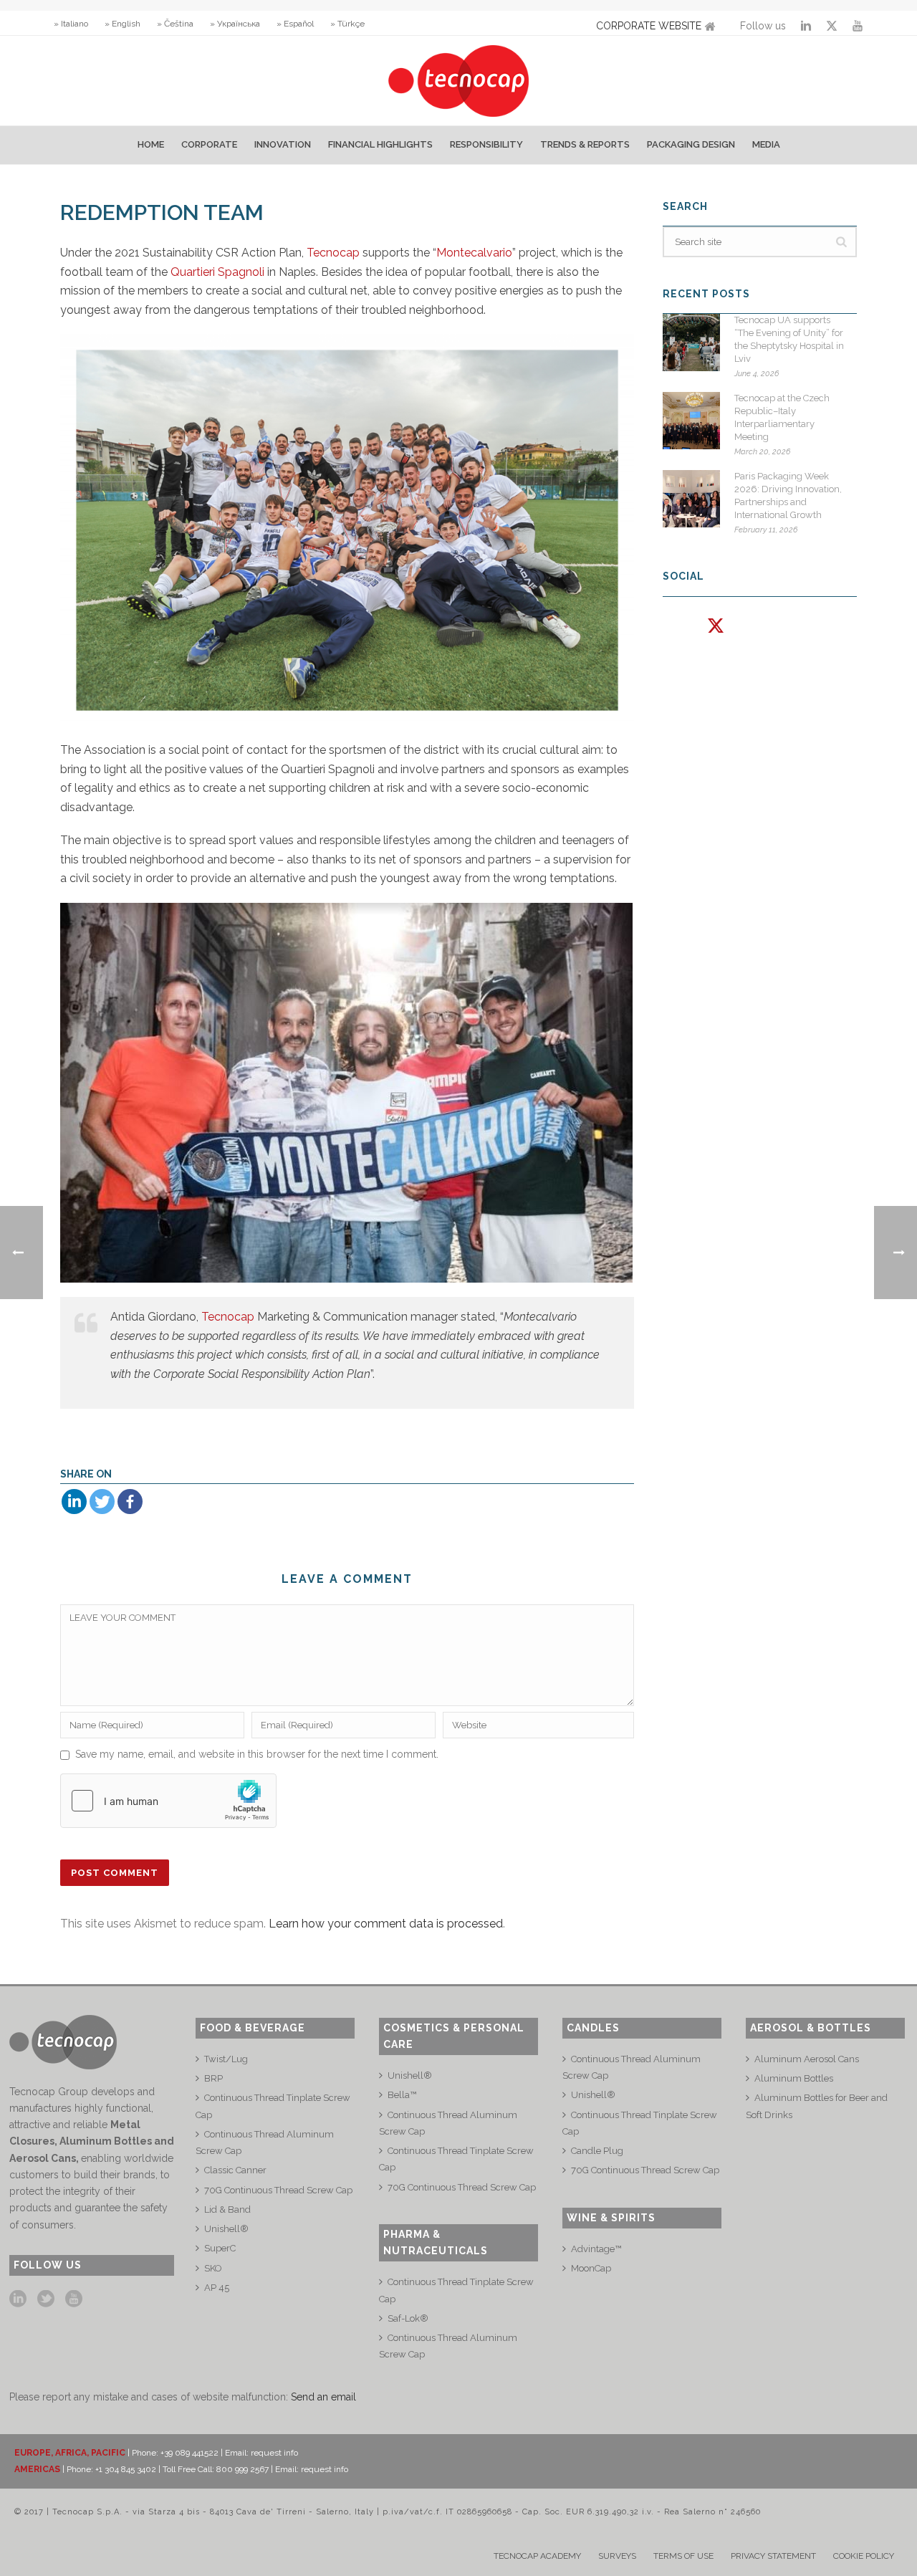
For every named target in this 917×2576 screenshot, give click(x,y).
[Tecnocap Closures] (459, 81)
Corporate (209, 144)
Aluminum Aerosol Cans (807, 2059)
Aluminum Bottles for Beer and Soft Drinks (817, 2106)
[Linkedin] (74, 1502)
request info (274, 2453)
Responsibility (486, 144)
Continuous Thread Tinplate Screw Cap (273, 2106)
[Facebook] (130, 1502)
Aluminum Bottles (794, 2078)
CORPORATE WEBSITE (649, 26)
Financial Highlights (380, 144)
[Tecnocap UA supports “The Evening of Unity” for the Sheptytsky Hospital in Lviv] (691, 343)
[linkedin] (18, 2299)
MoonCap (591, 2268)
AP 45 (217, 2288)
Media (766, 144)
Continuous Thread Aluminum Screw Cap (265, 2142)
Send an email (323, 2397)
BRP (213, 2078)
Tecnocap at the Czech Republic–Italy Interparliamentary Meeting (782, 417)
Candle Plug (597, 2151)
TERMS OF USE (683, 2556)
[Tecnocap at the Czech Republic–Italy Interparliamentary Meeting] (691, 421)
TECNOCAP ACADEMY (537, 2556)
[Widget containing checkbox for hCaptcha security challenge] (168, 1801)
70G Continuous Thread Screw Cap (278, 2190)
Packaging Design (691, 144)
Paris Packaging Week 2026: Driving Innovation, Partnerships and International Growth (788, 495)
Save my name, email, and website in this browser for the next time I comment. (257, 1754)
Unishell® (226, 2229)
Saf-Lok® (408, 2318)
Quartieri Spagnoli (217, 272)
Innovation (283, 144)
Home (151, 144)
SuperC (220, 2248)
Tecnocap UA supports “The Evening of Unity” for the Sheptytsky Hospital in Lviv (789, 339)
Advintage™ (596, 2249)
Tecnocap (333, 253)
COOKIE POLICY (864, 2556)
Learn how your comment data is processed (386, 1924)
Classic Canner (235, 2170)
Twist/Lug (226, 2059)
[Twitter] (102, 1502)
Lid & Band (227, 2209)
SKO (213, 2268)
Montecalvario (474, 253)
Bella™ (402, 2095)
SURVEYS (617, 2556)
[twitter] (46, 2299)
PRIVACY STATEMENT (773, 2556)
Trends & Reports (585, 144)
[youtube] (74, 2299)
